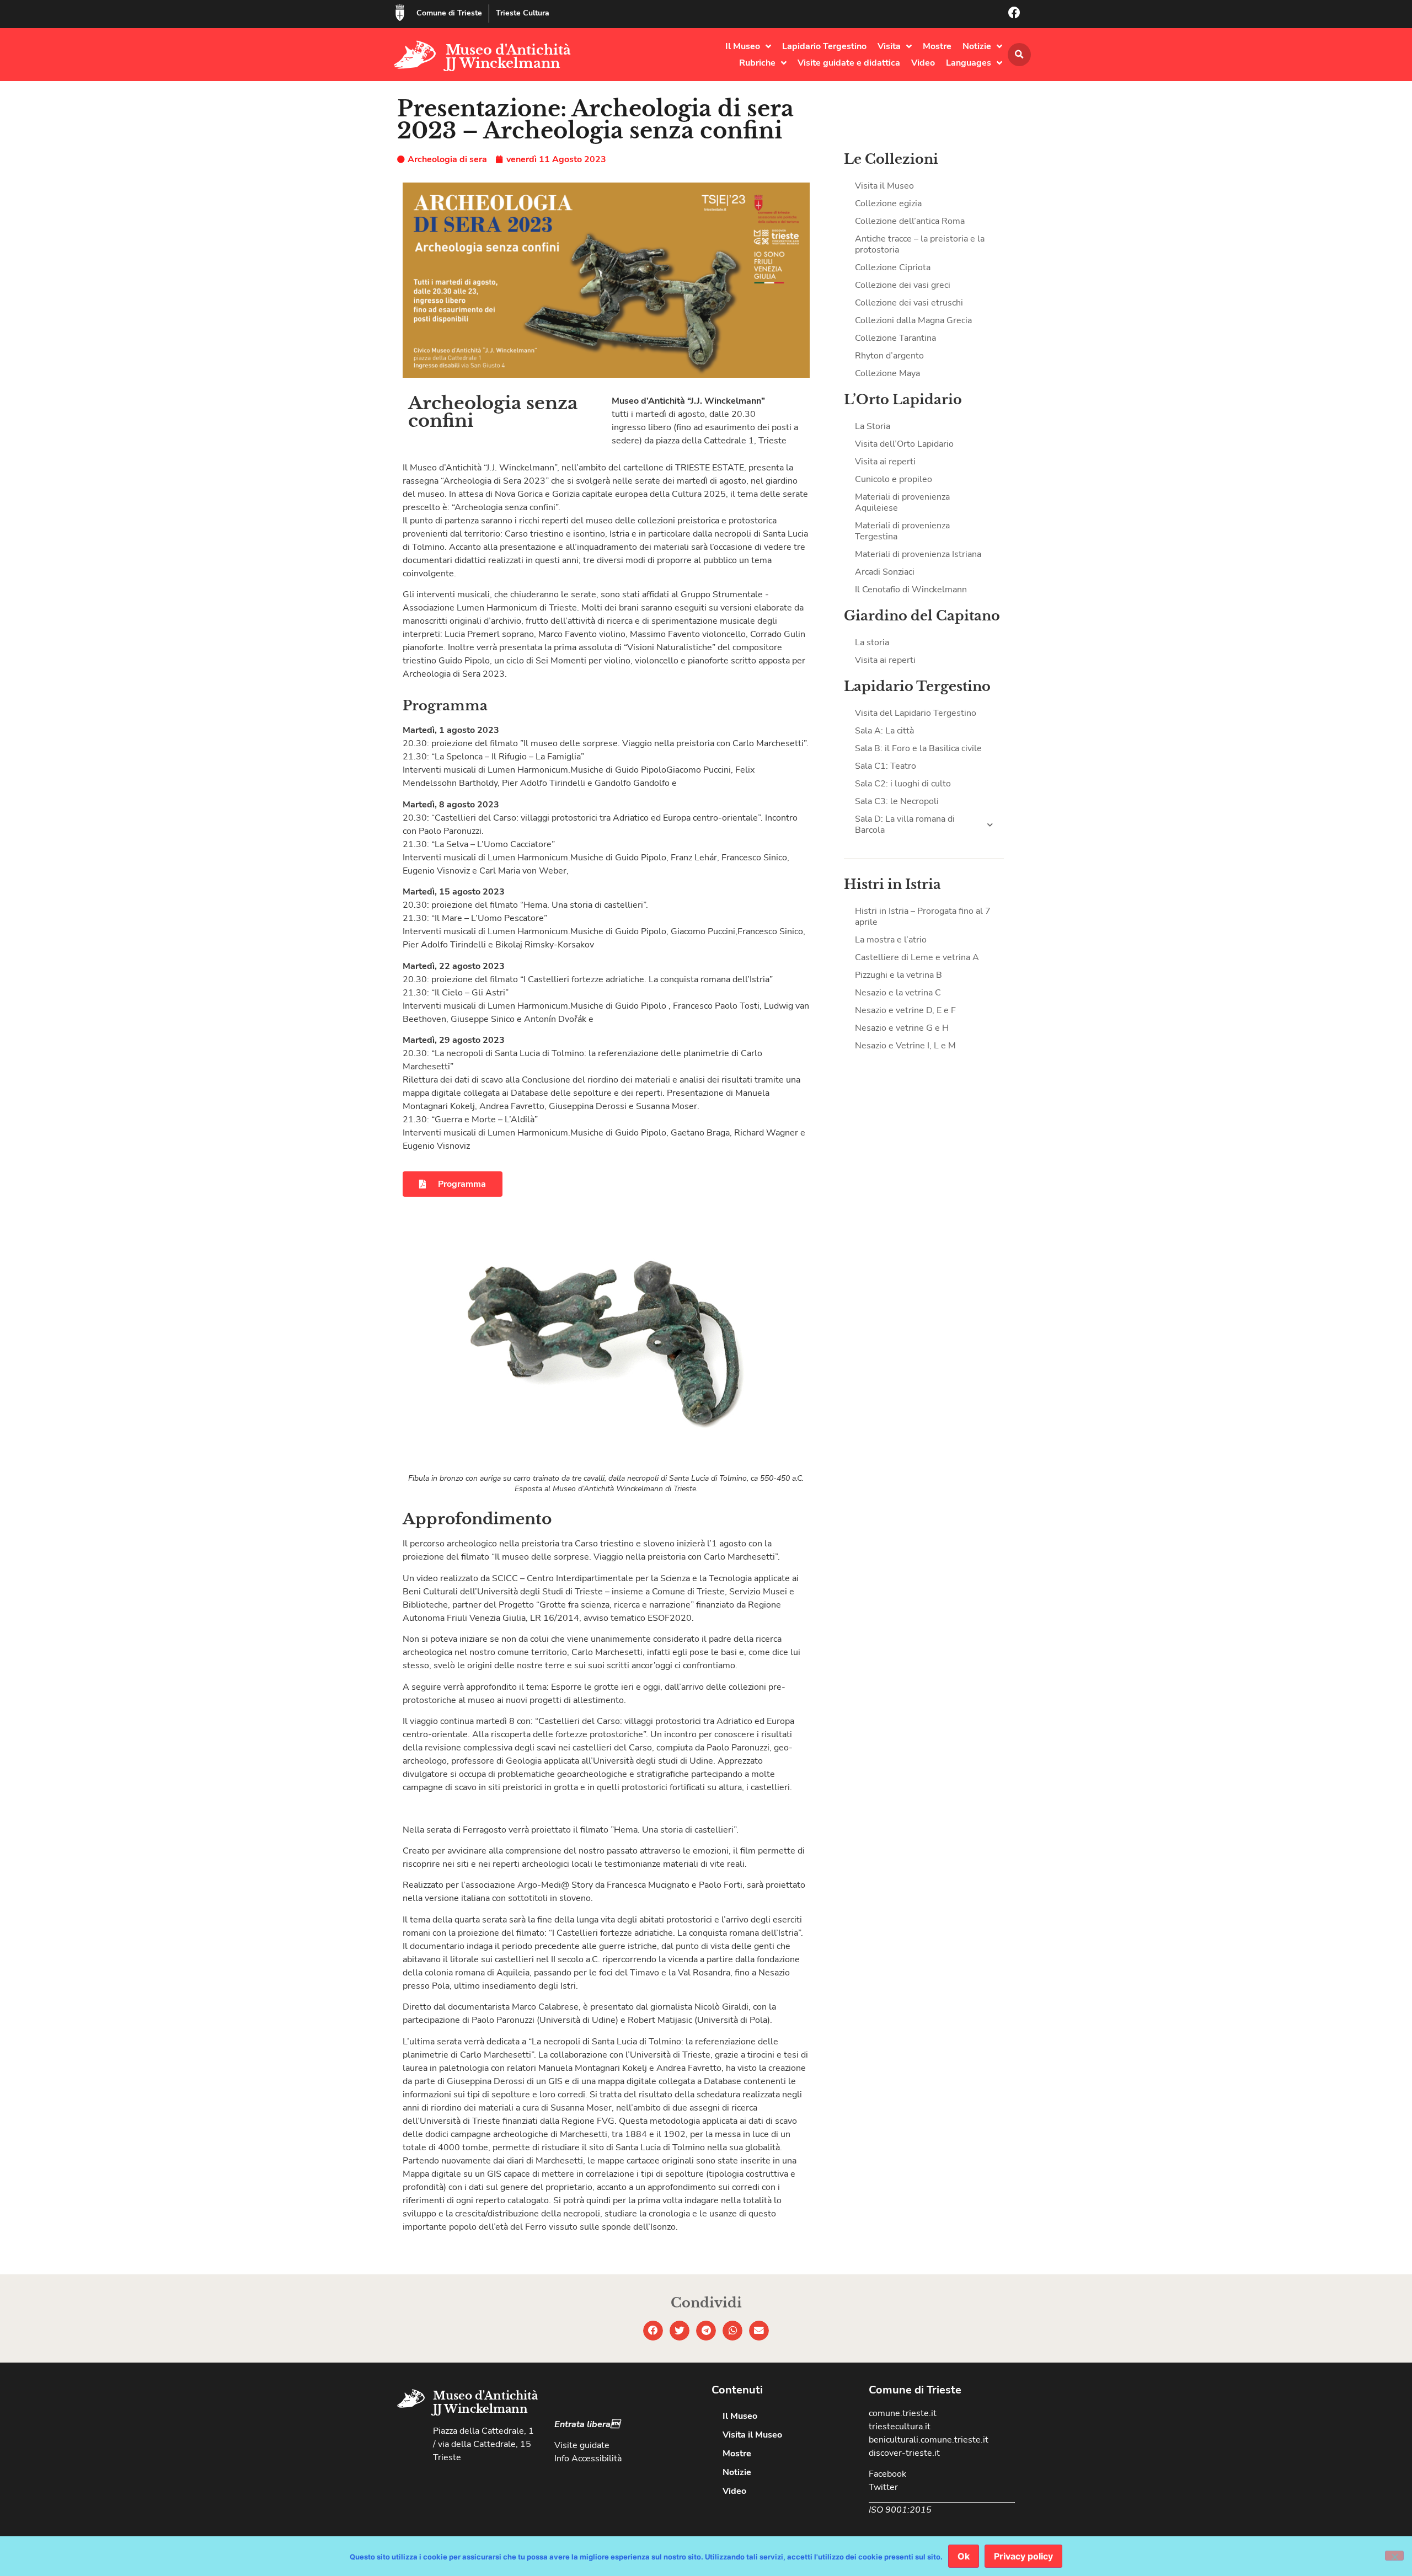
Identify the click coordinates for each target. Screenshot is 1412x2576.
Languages (969, 63)
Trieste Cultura (523, 13)
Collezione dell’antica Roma (910, 221)
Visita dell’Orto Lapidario (904, 444)
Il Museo (743, 46)
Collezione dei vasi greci (903, 285)
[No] (1394, 2556)
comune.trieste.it (903, 2413)
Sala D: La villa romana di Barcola (905, 824)
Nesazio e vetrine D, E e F (905, 1010)
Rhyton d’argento (889, 356)
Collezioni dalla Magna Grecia (913, 320)
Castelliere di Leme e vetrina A (917, 957)
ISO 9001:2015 (900, 2510)
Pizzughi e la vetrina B (898, 975)
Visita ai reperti (885, 462)
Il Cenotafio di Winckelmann (911, 590)
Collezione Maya (887, 373)
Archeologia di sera (447, 159)
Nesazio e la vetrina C (898, 993)
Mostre (937, 46)
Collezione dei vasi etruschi (909, 303)
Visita (889, 46)
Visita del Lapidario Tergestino (916, 713)
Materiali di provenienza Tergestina (902, 531)
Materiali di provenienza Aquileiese (902, 502)
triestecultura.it (900, 2427)
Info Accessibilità (588, 2459)
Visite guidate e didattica (849, 63)
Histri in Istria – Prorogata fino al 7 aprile (923, 917)
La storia (872, 642)
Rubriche (757, 63)
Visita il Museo (884, 186)
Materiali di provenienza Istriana (918, 554)
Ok (964, 2556)
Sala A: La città (884, 731)
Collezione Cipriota (893, 267)
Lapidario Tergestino (824, 46)
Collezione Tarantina (895, 338)
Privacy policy (1023, 2556)
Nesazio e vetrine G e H (902, 1028)
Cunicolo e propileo (894, 479)
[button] (1019, 55)
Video (923, 63)
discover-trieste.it (904, 2453)
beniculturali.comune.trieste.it (929, 2440)
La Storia (873, 426)
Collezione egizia (888, 203)
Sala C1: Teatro (886, 766)
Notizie (977, 46)
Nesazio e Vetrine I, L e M (905, 1046)
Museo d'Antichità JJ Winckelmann (508, 57)
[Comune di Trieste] (400, 13)
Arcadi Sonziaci (885, 572)
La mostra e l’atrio (891, 940)
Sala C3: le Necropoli (897, 801)
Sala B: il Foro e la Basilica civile (918, 748)
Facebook (887, 2474)
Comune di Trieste (449, 13)
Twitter (883, 2487)
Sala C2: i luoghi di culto (903, 784)
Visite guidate (582, 2445)
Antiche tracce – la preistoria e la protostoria (920, 244)
